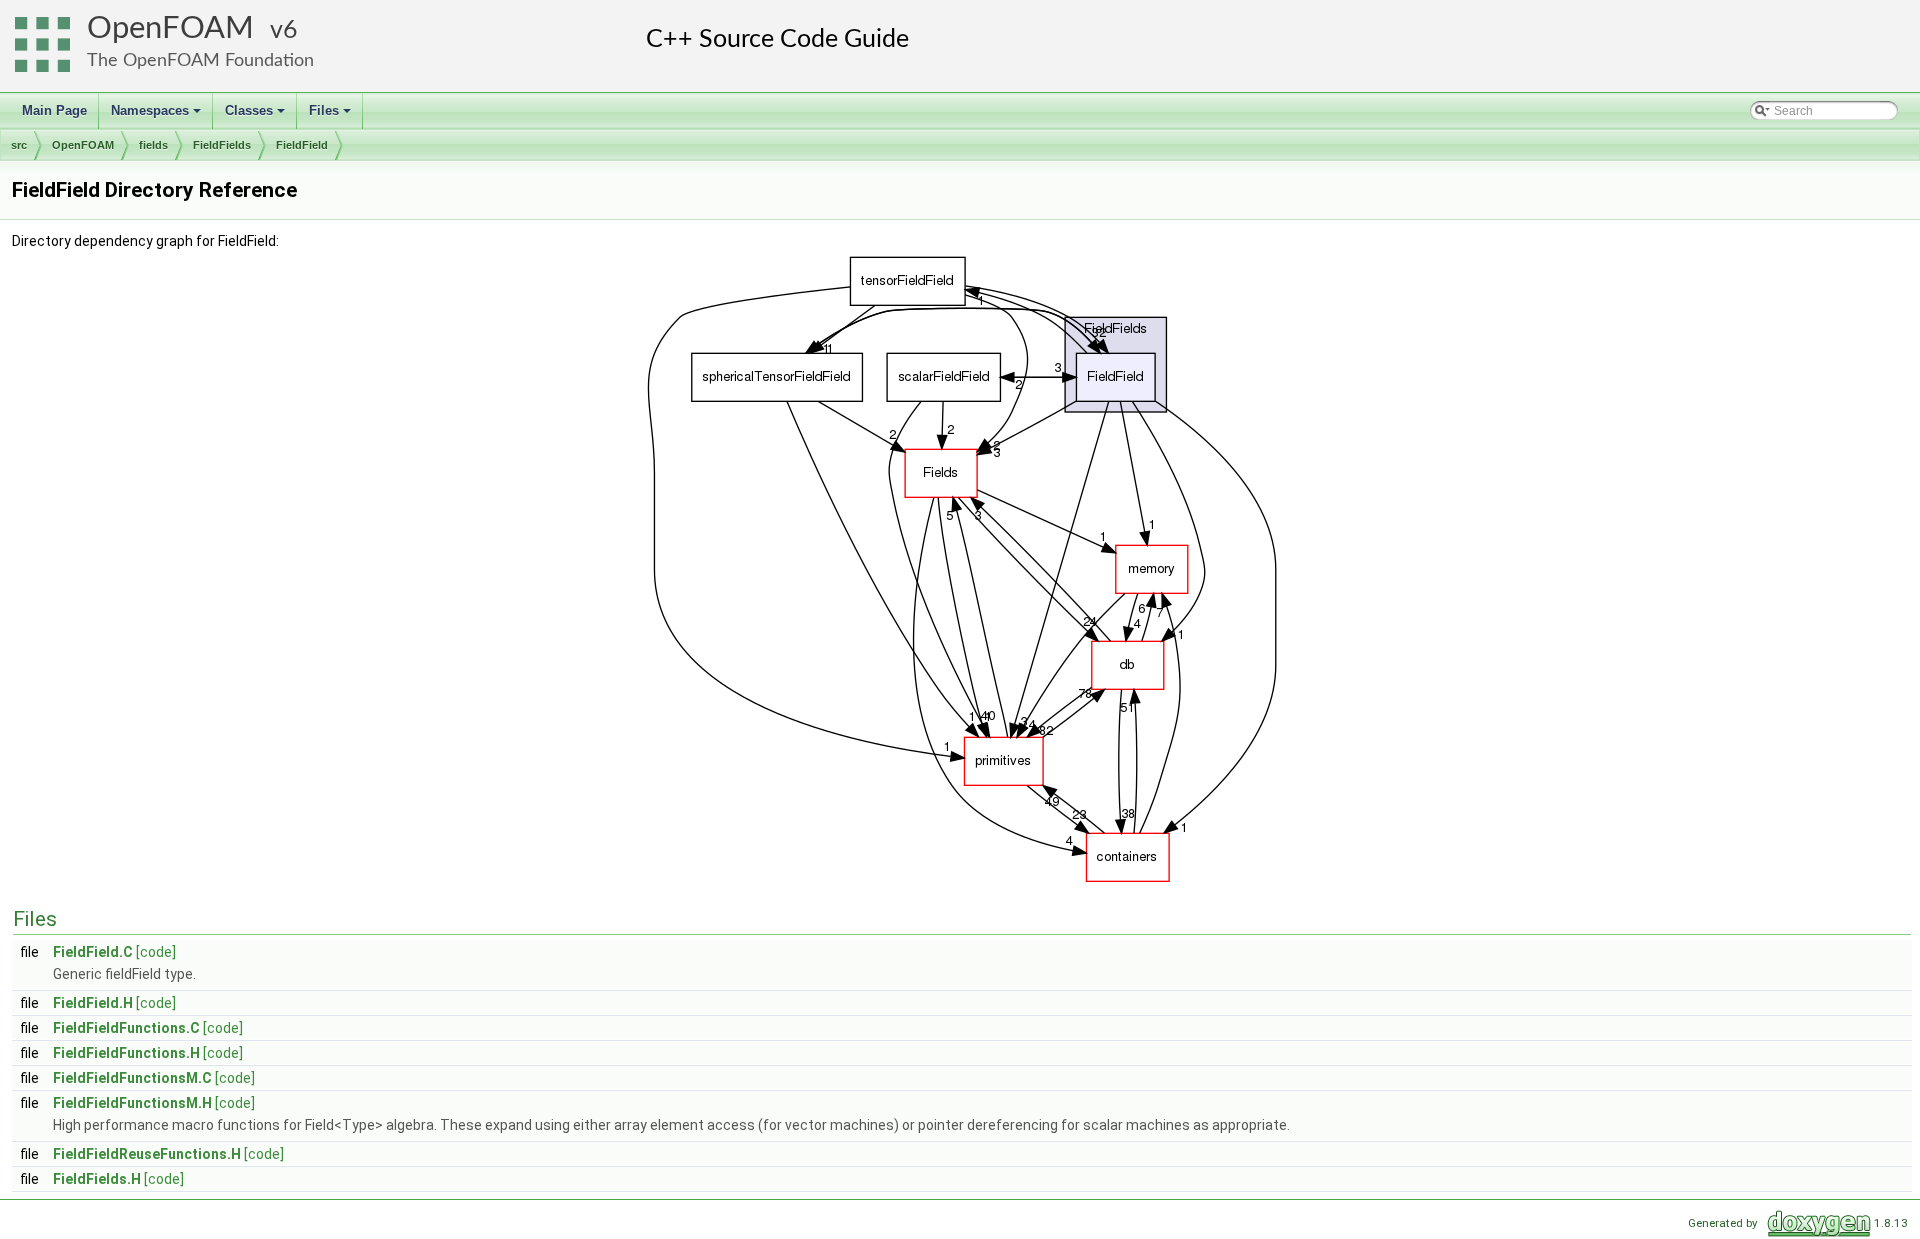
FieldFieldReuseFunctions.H (147, 1154)
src (19, 145)
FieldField (302, 145)
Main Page (54, 110)
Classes (256, 116)
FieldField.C (93, 952)
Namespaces (157, 116)
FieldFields (222, 145)
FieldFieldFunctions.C (126, 1028)
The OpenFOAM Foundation (200, 60)
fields (153, 145)
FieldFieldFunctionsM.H (132, 1103)
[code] (156, 952)
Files (331, 116)
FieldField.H (93, 1003)
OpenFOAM (170, 28)
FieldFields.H (97, 1179)
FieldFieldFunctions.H (126, 1053)
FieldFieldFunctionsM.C (132, 1078)
